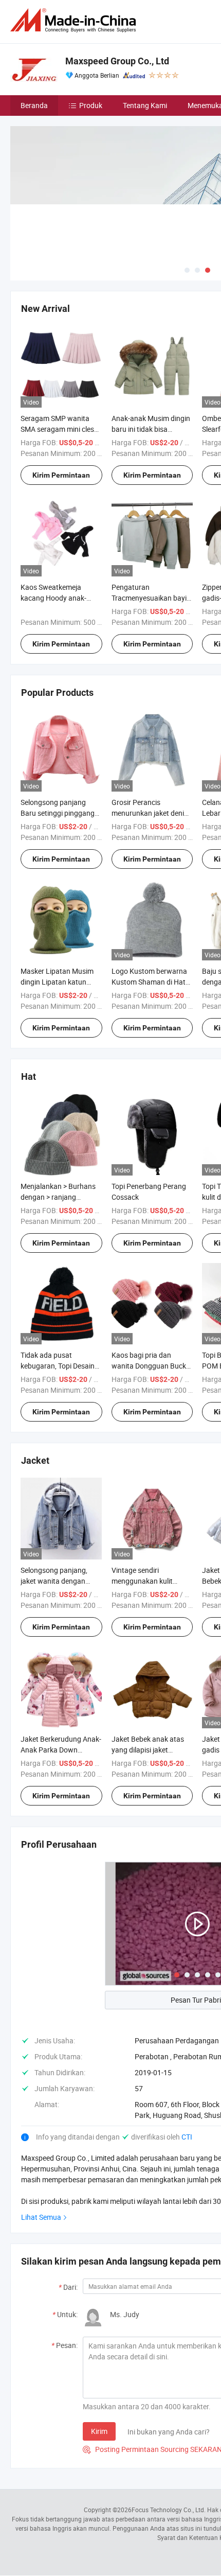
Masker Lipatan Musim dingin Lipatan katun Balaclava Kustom (57, 982)
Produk (91, 105)
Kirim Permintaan (61, 475)
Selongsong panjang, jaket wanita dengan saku (54, 1581)
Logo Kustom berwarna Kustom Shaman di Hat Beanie (149, 982)
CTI (187, 2137)
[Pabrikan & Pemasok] (75, 20)
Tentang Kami (145, 105)
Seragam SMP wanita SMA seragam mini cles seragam (57, 429)
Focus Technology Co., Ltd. (169, 2510)
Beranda (34, 105)
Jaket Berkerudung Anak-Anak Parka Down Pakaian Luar (61, 1750)
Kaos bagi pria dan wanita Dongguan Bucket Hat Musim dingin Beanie (152, 1366)
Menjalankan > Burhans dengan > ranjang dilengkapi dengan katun (60, 1197)
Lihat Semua (41, 2217)
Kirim (99, 2431)
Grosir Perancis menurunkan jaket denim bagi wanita (151, 813)
